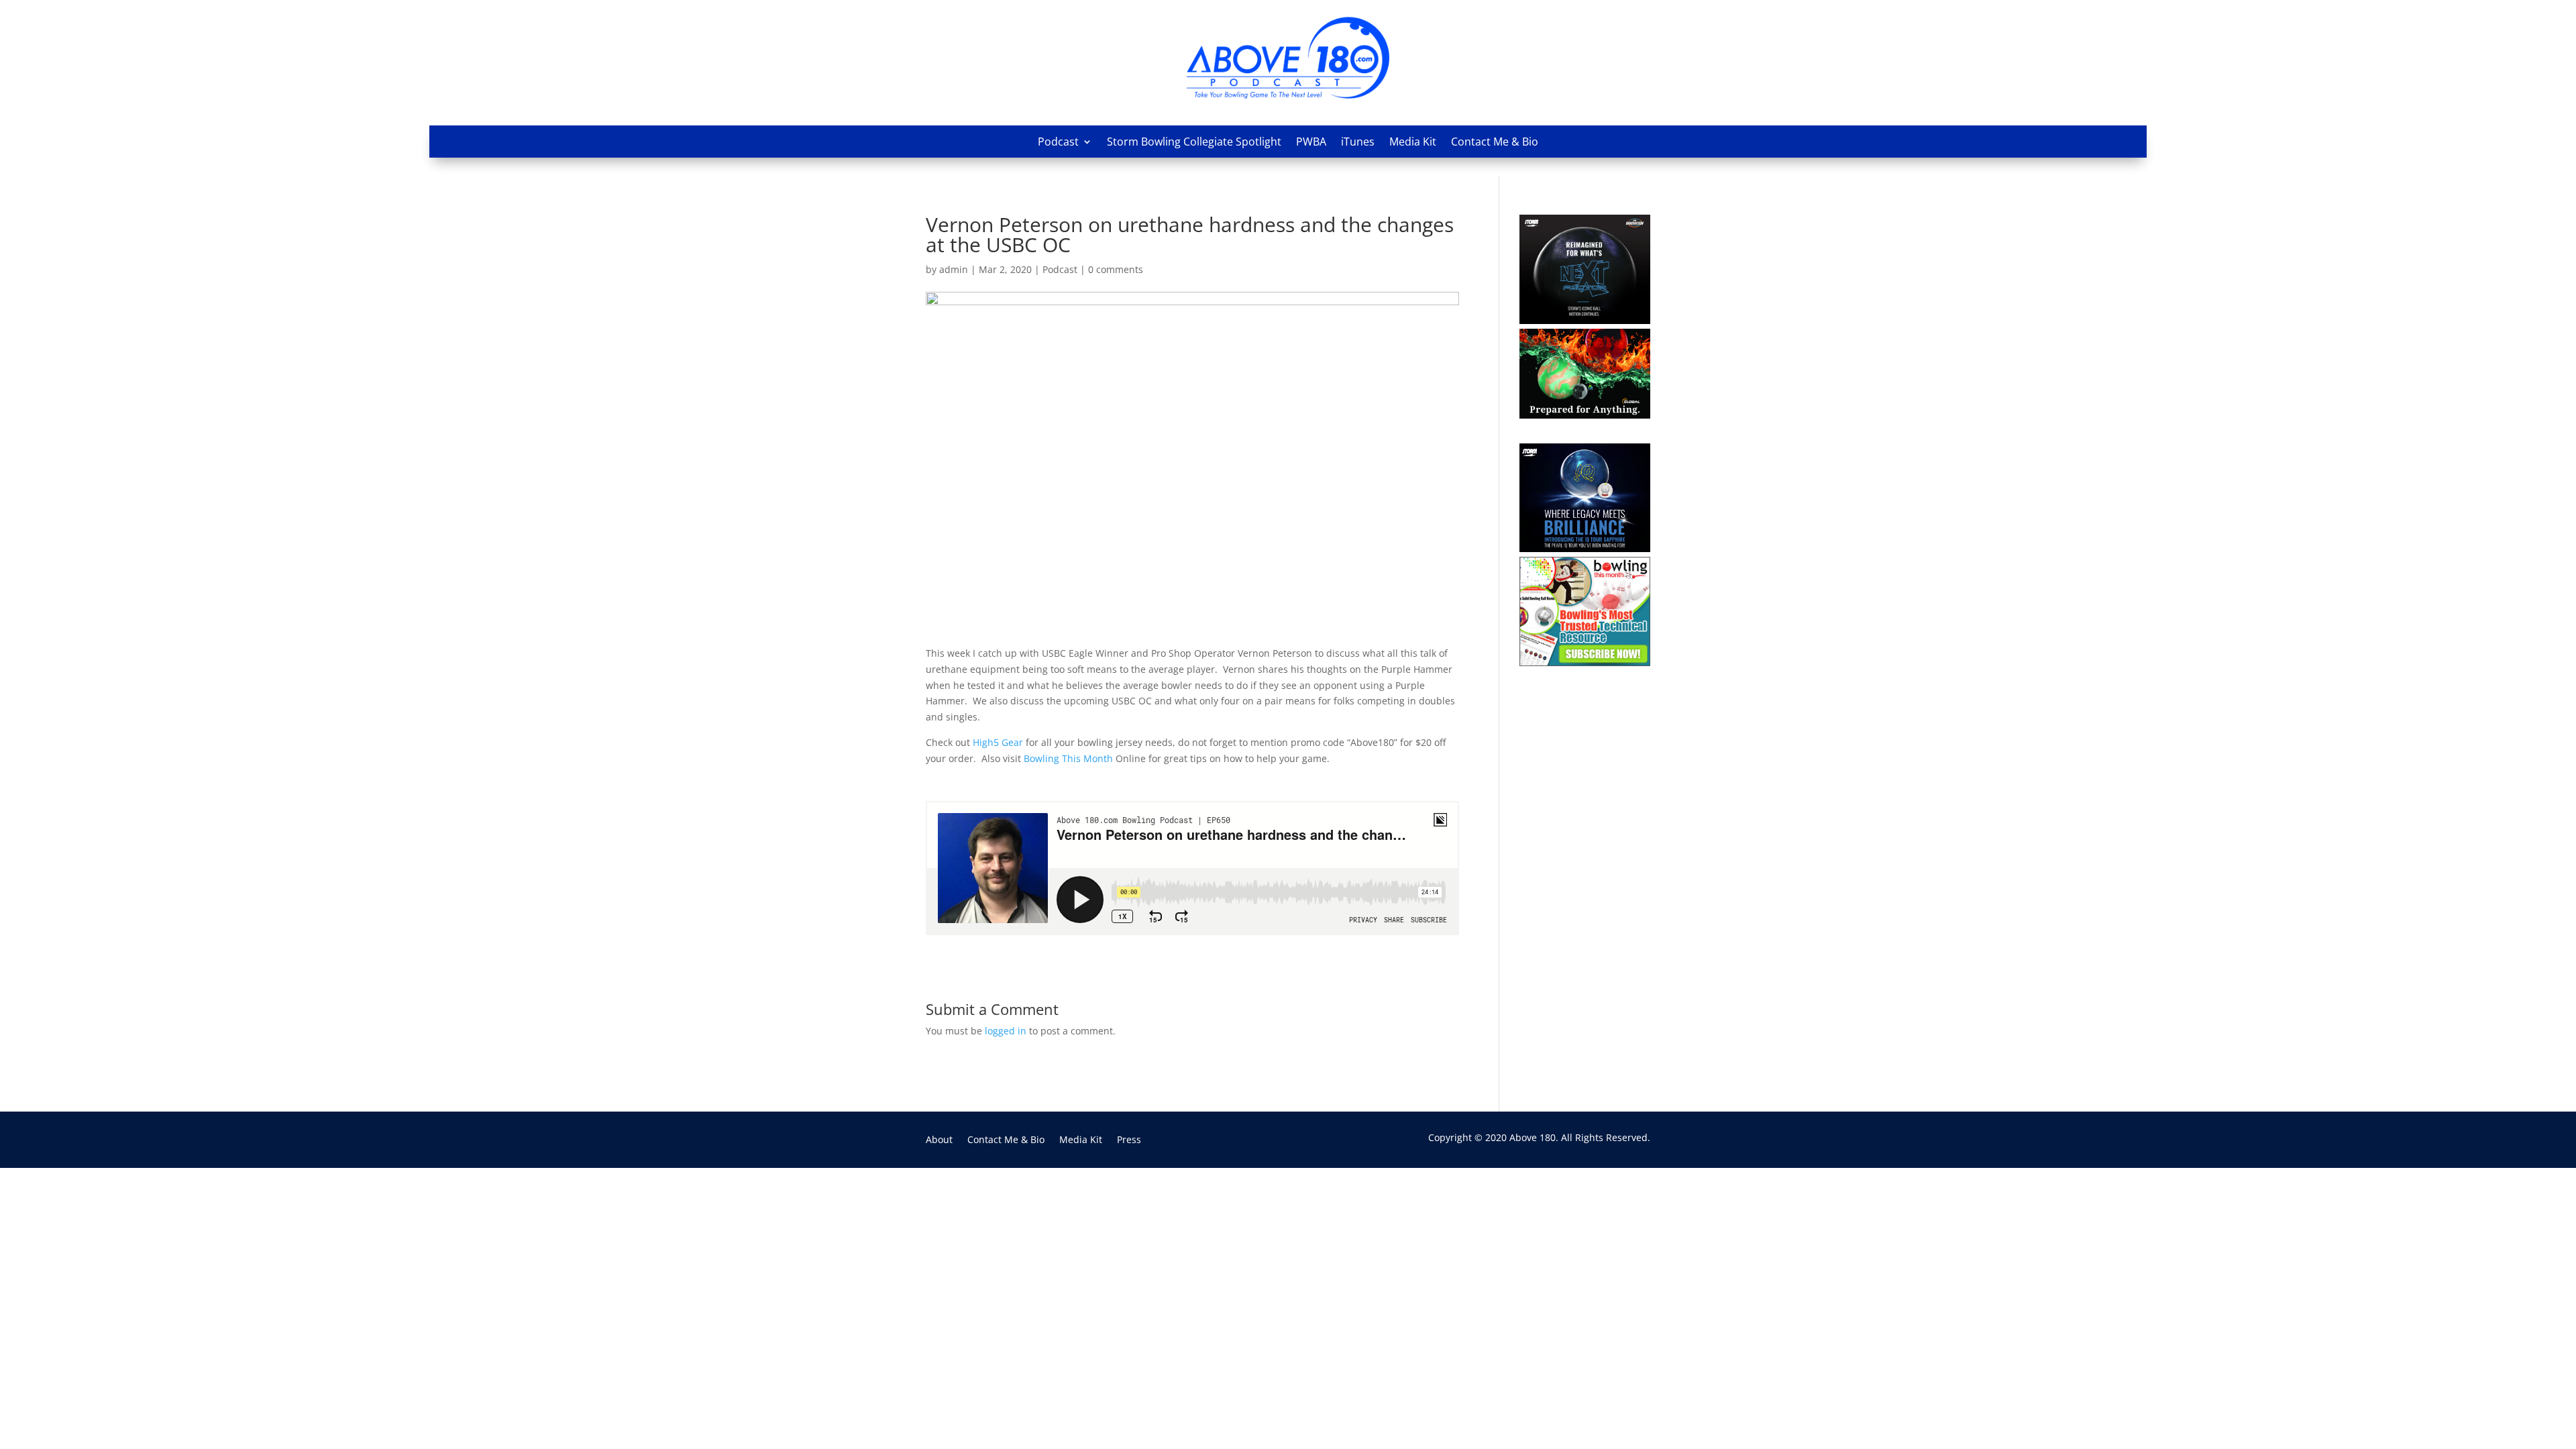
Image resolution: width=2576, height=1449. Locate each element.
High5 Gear (998, 742)
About (939, 1140)
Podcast (1058, 142)
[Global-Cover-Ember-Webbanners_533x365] (1585, 415)
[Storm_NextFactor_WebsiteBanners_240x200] (1585, 320)
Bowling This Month (1067, 758)
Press (1129, 1140)
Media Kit (1413, 142)
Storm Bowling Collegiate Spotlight (1194, 142)
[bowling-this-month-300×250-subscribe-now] (1585, 662)
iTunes (1358, 142)
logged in (1006, 1031)
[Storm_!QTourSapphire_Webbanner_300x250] (1585, 548)
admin (954, 269)
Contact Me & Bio (1495, 142)
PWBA (1311, 142)
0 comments (1116, 269)
